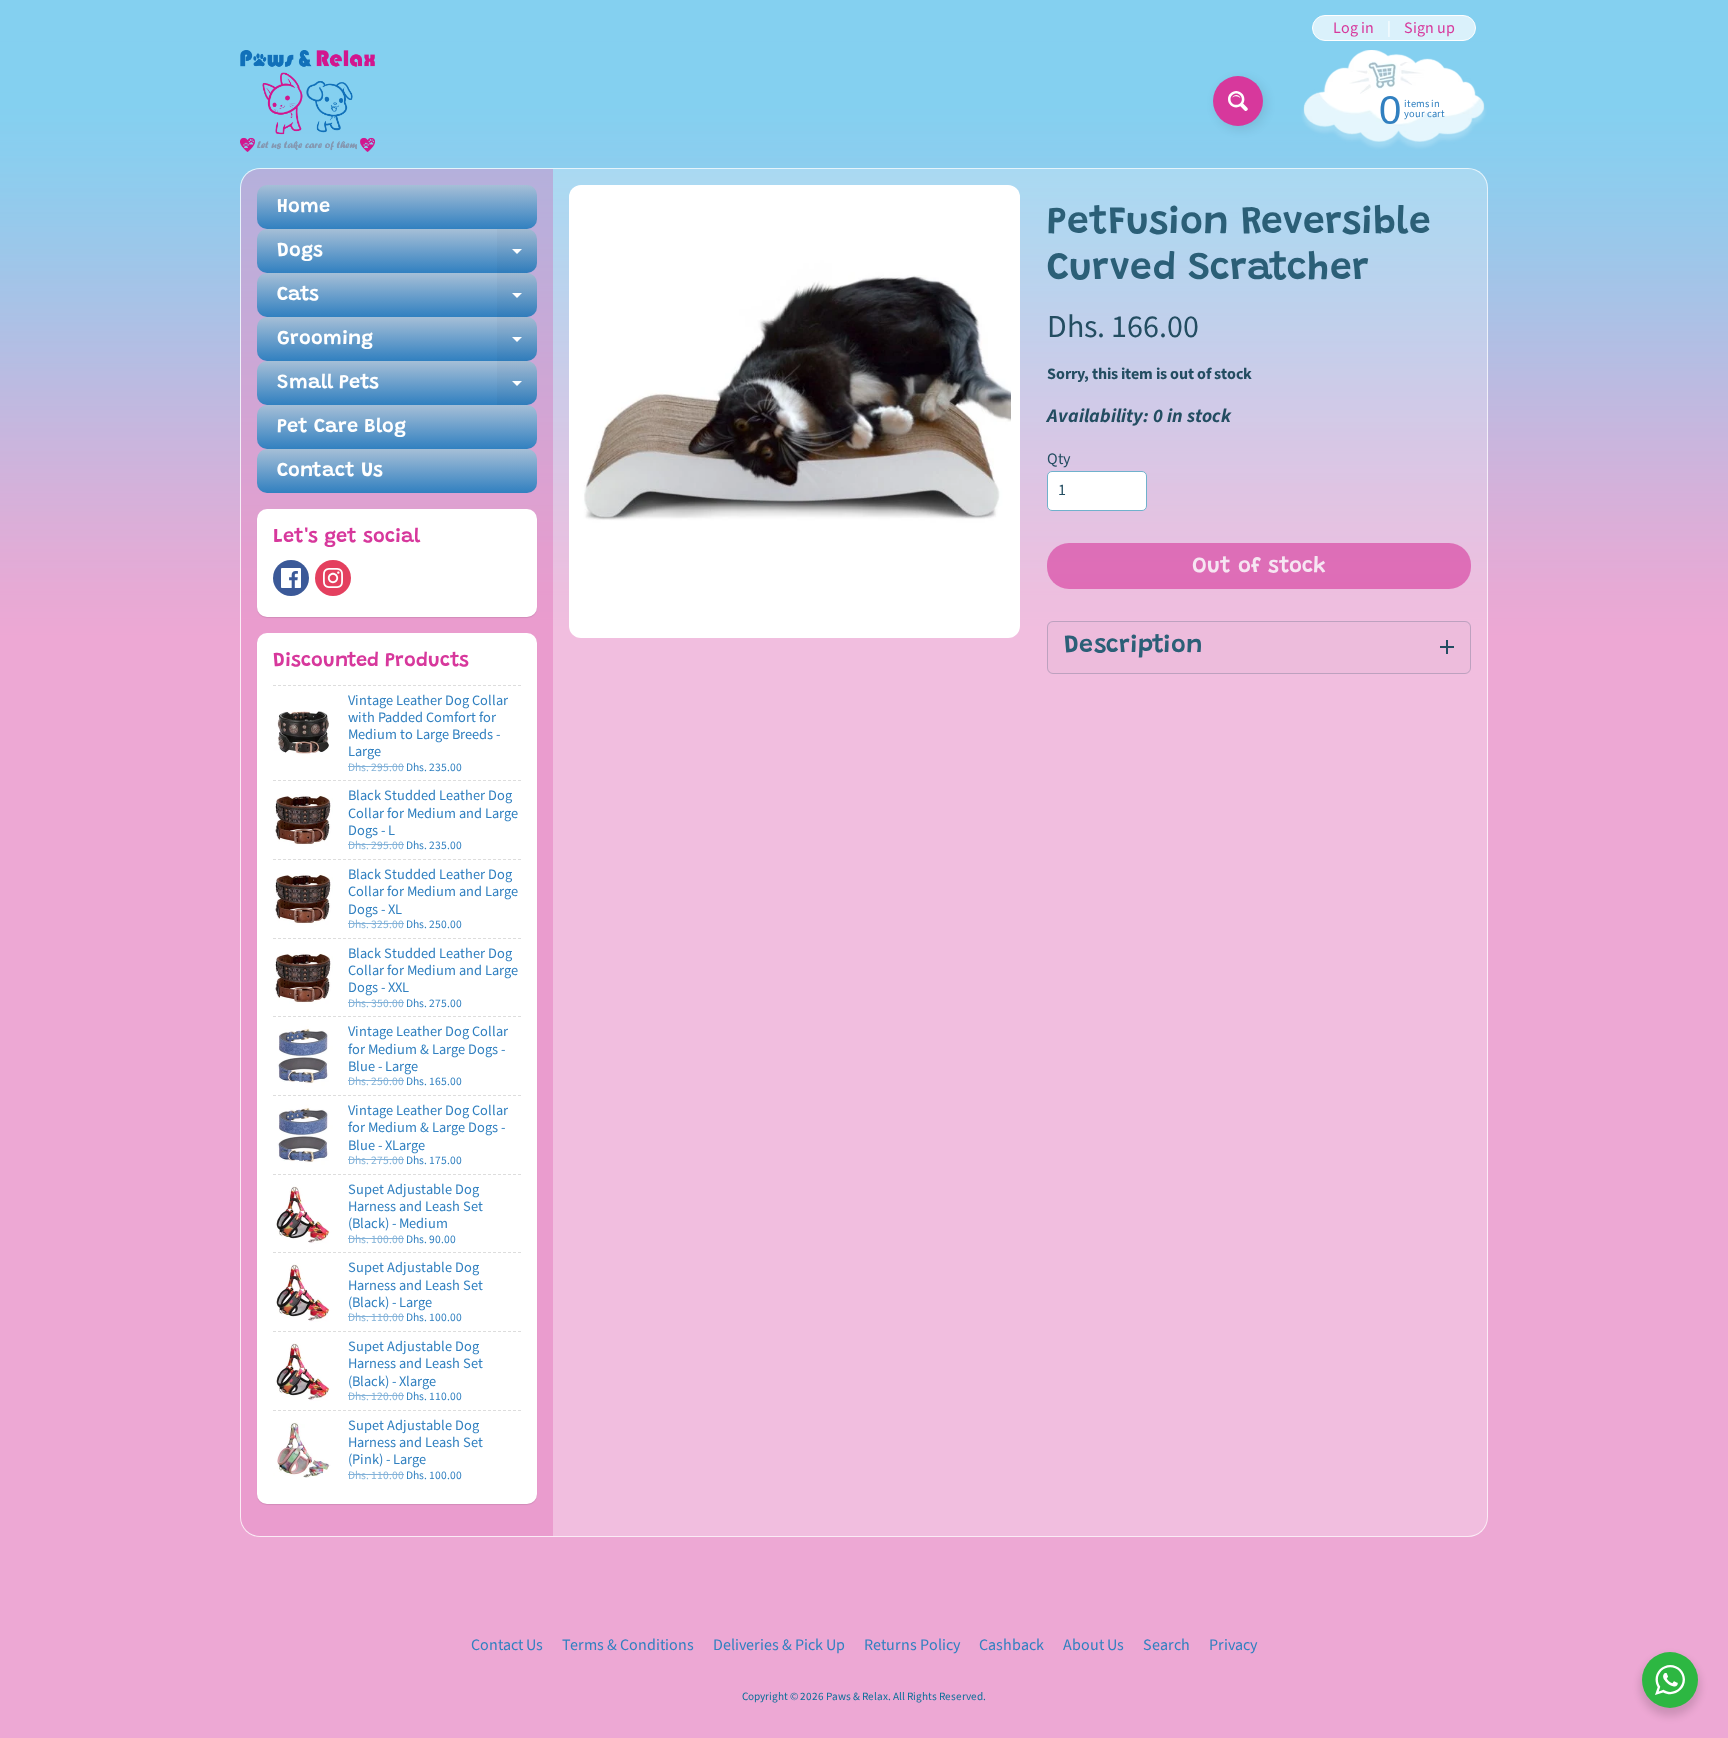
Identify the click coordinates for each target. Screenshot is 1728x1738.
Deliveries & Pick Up (779, 1645)
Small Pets (407, 389)
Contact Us (330, 471)
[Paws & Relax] (307, 101)
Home (303, 207)
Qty (1058, 459)
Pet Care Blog (341, 427)
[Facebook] (291, 578)
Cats (407, 301)
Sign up (1429, 28)
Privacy (1233, 1645)
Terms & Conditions (628, 1645)
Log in (1353, 28)
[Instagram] (333, 578)
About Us (1093, 1645)
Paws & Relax (857, 1696)
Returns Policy (912, 1645)
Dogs (407, 257)
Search (1166, 1645)
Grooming (407, 345)
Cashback (1011, 1645)
